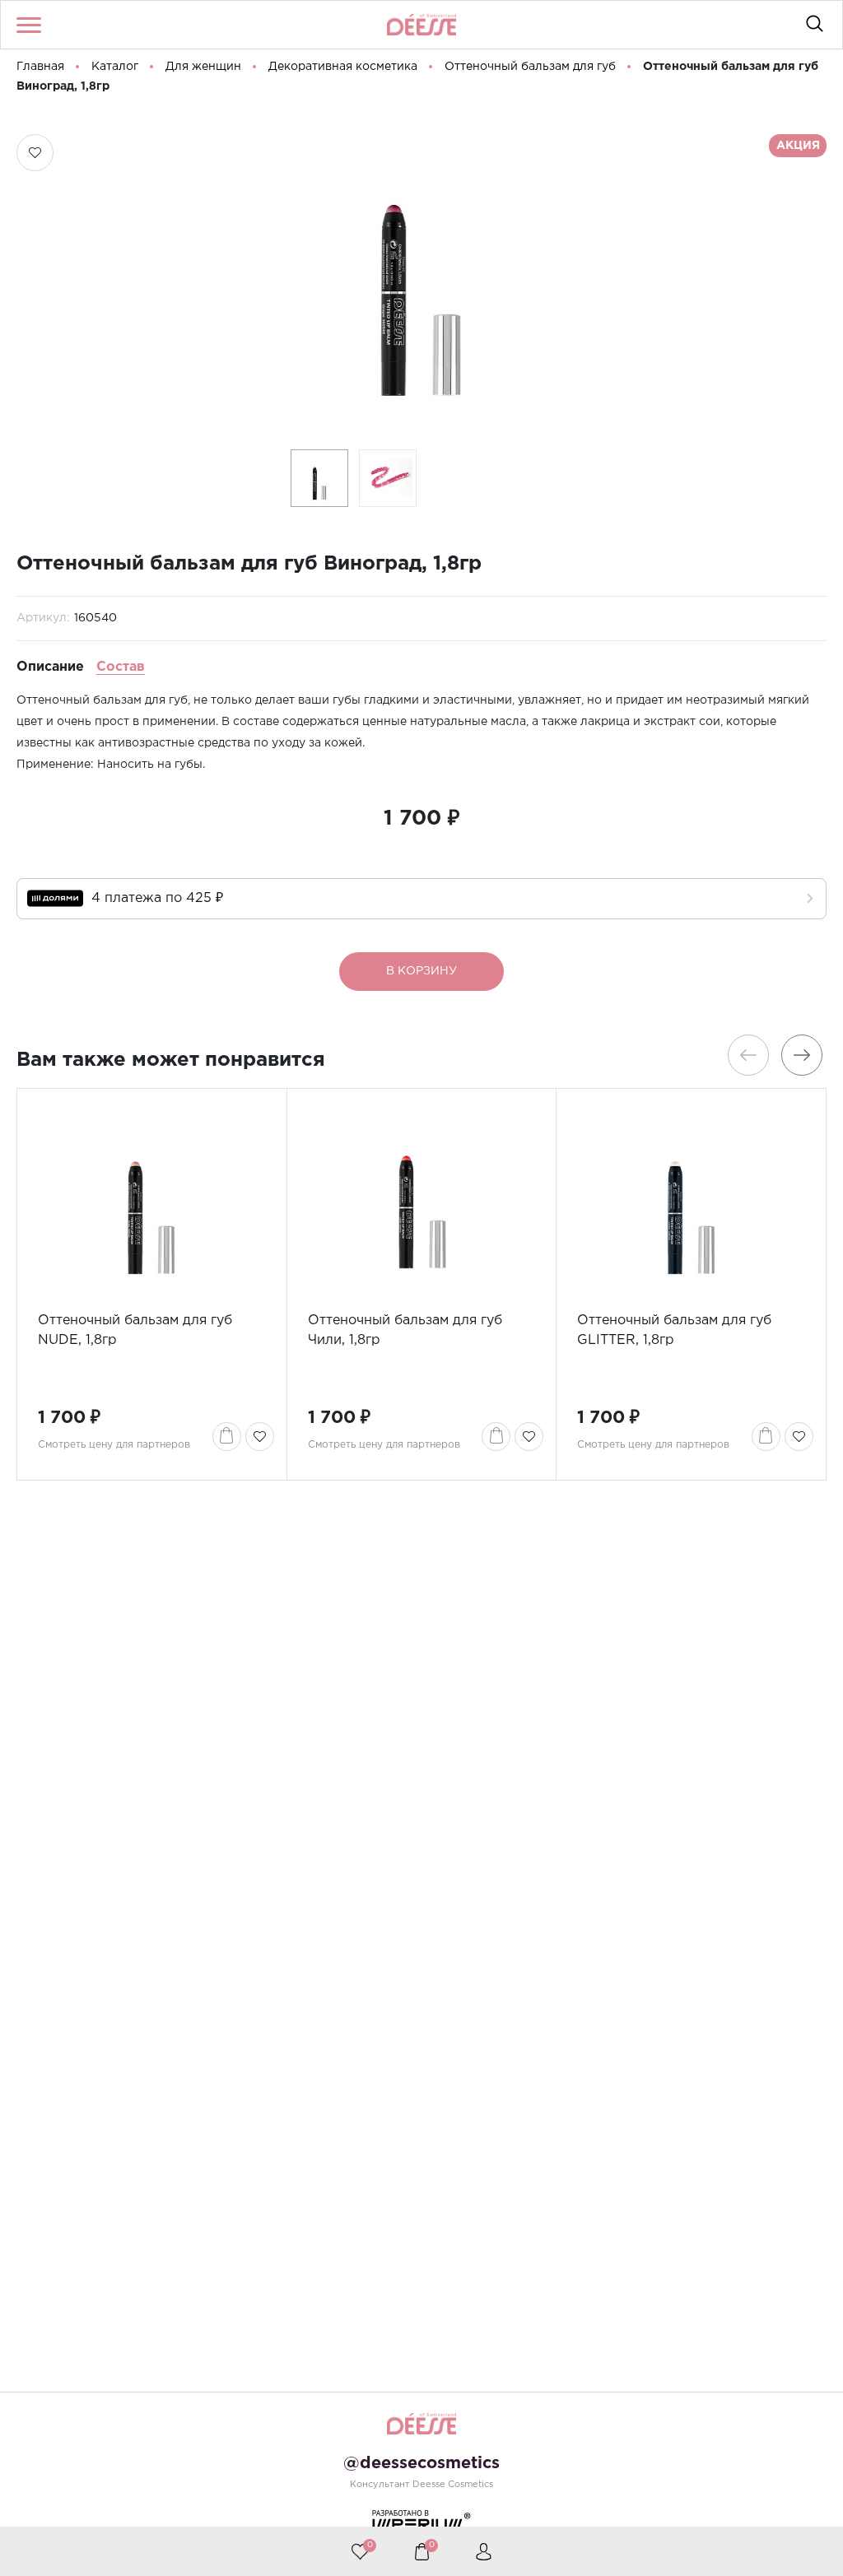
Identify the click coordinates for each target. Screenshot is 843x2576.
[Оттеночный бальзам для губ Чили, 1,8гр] (422, 1200)
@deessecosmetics (421, 2463)
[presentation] (748, 1055)
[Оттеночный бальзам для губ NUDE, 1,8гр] (152, 1200)
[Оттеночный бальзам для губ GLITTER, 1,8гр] (691, 1200)
